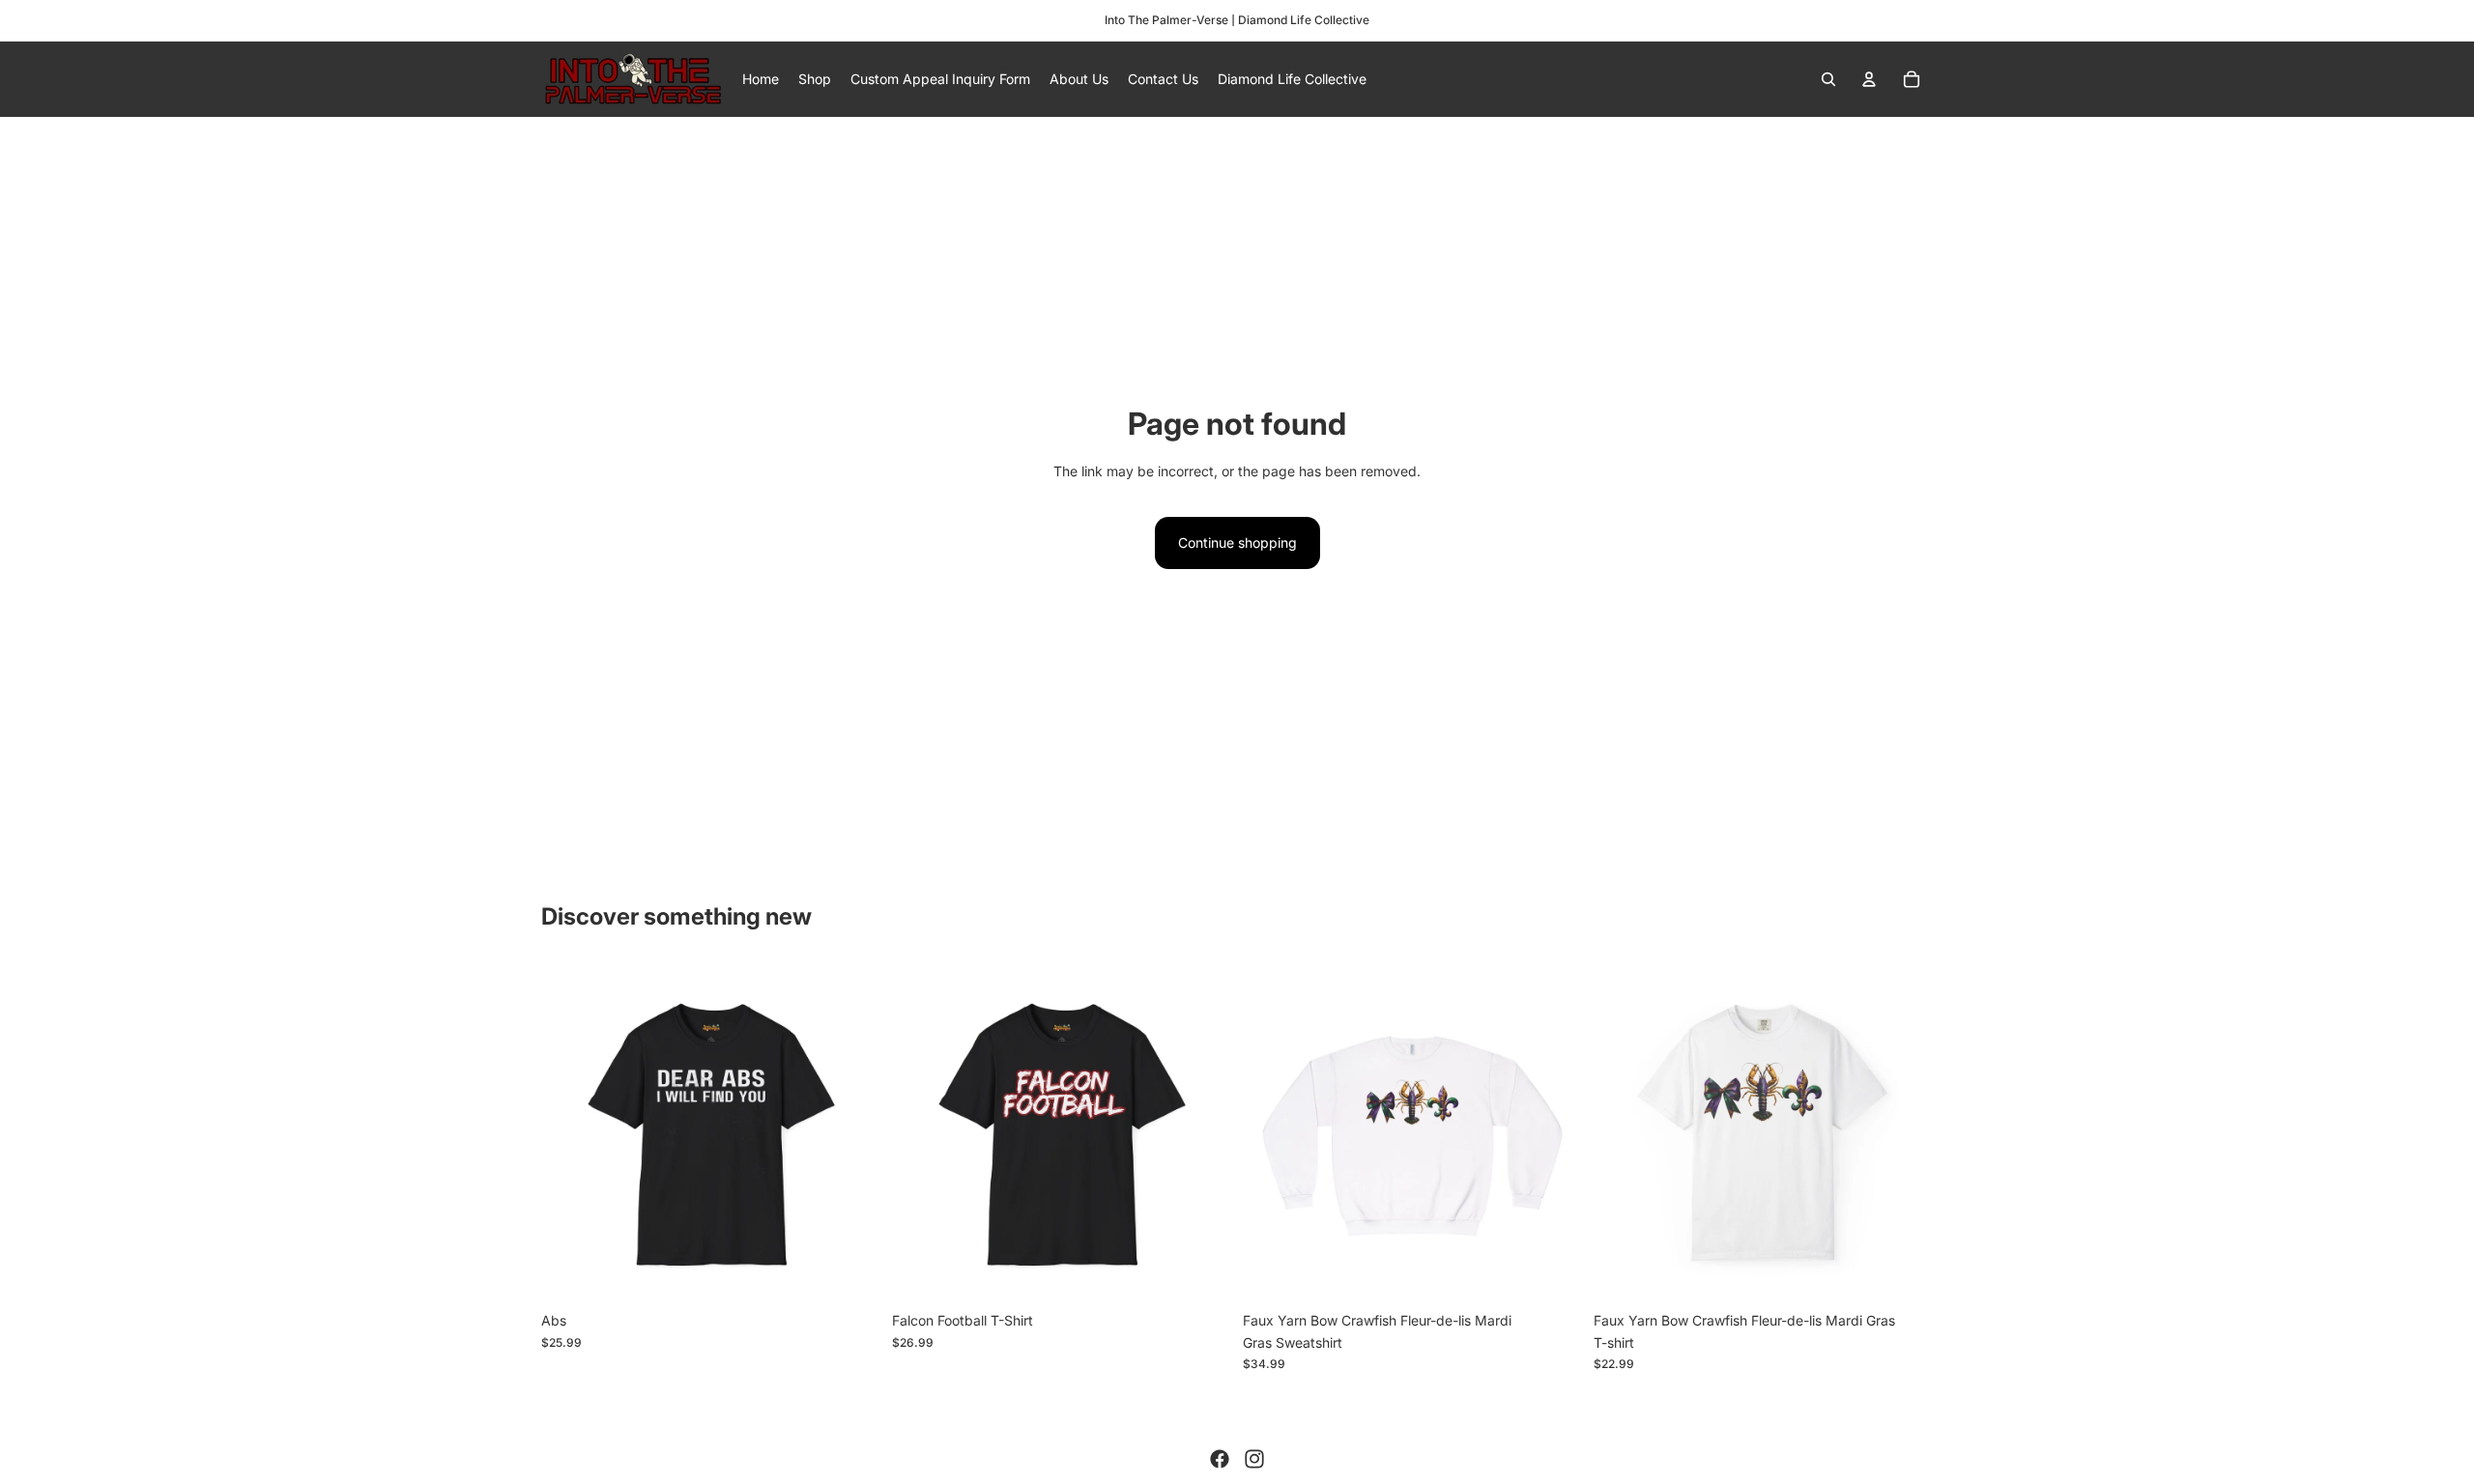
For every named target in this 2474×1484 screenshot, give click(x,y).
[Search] (1828, 79)
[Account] (1869, 79)
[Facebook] (1220, 1459)
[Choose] (850, 1273)
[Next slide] (851, 1133)
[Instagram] (1254, 1459)
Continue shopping (1237, 542)
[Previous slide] (570, 1133)
